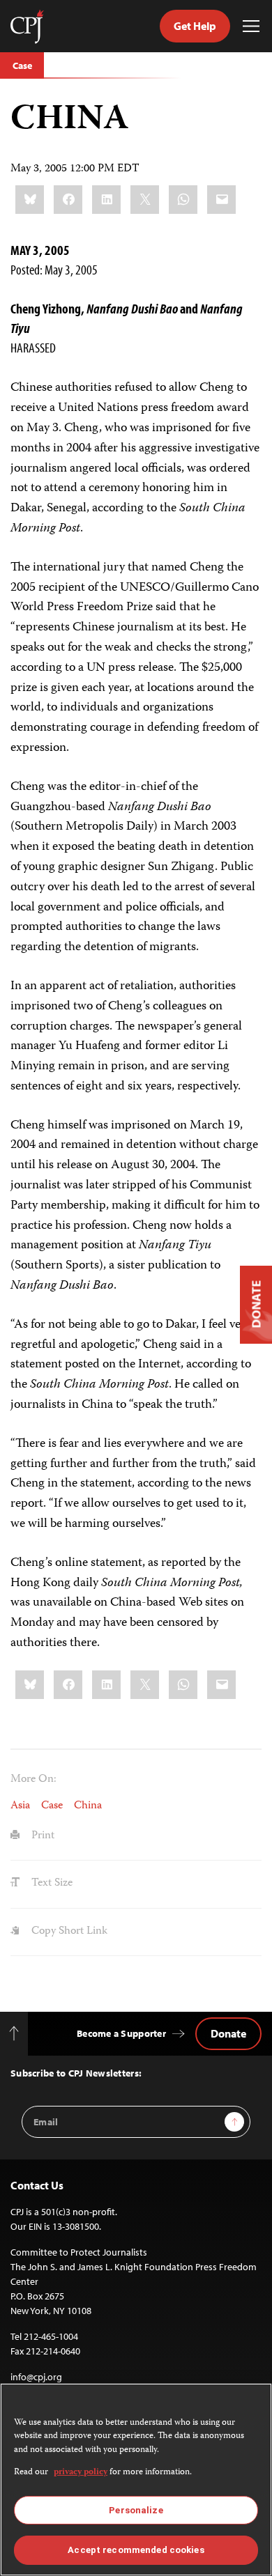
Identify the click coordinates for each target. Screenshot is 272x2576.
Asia (20, 1806)
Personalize (136, 2510)
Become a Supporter (121, 2033)
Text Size (51, 1884)
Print (41, 1836)
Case (22, 65)
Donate (228, 2033)
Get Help (195, 26)
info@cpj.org (36, 2377)
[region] (136, 2480)
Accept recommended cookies (136, 2550)
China (88, 1806)
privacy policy (81, 2473)
